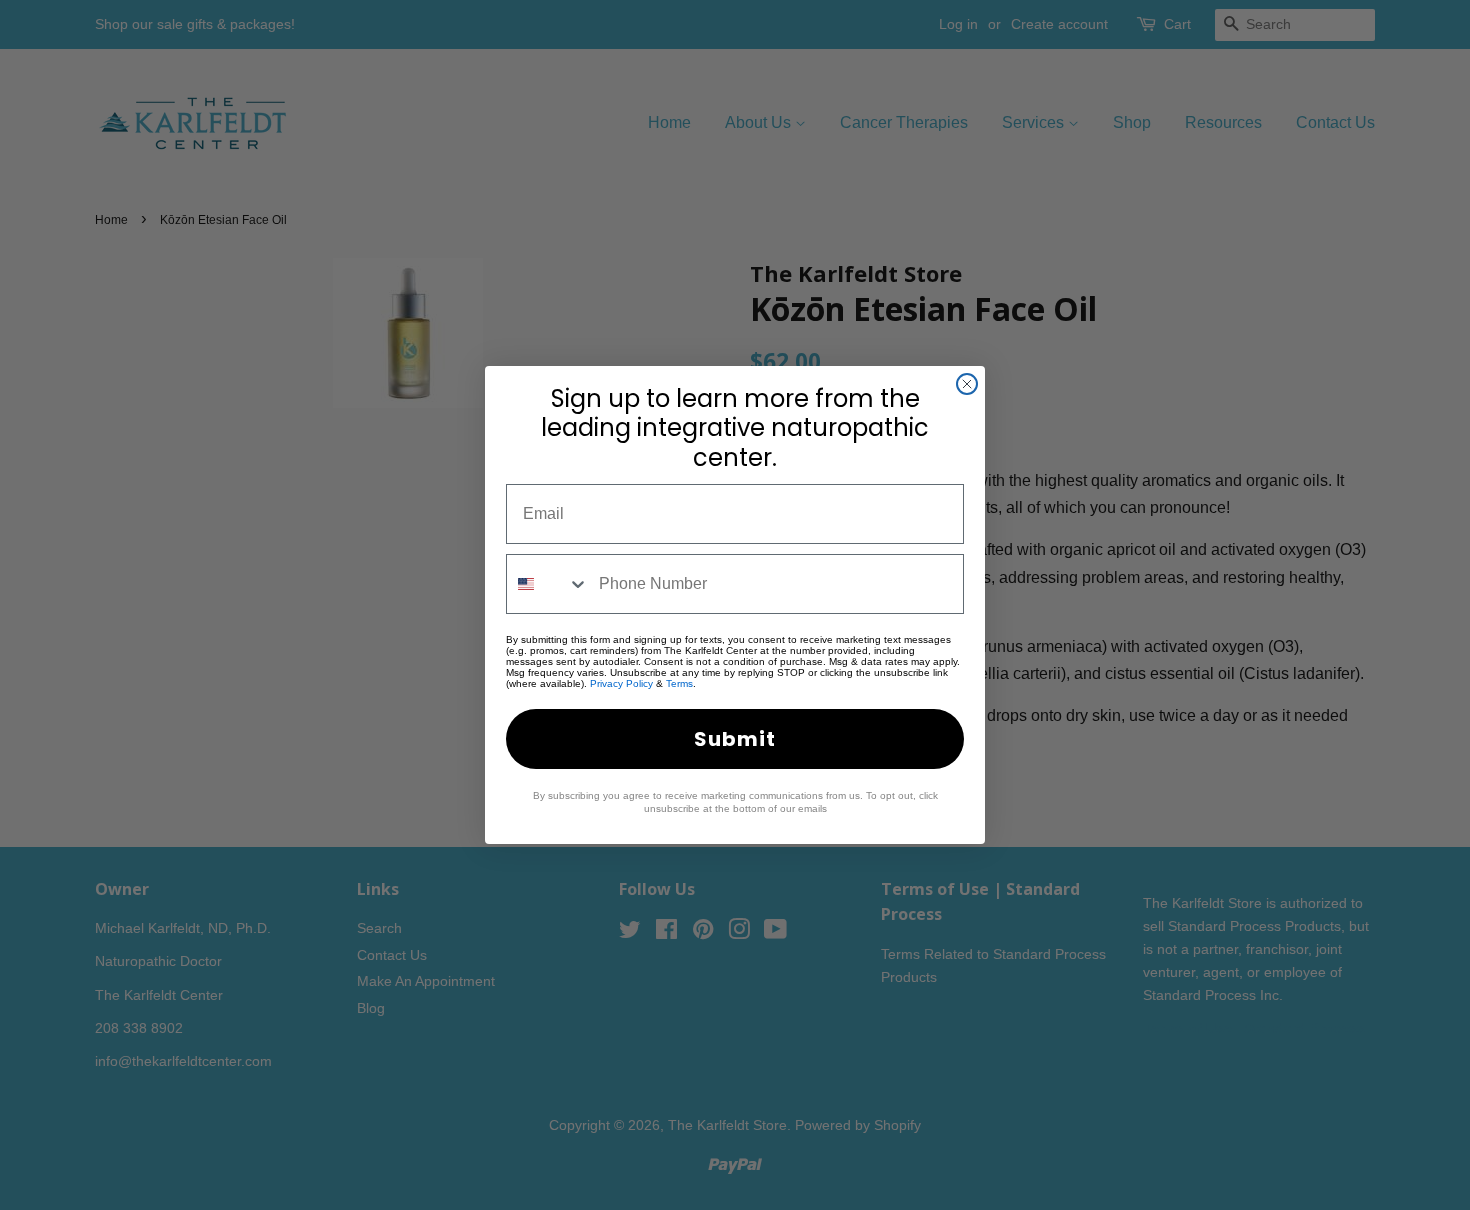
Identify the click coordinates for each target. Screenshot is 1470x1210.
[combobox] (548, 584)
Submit (735, 739)
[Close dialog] (967, 384)
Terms (679, 683)
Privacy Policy (621, 683)
